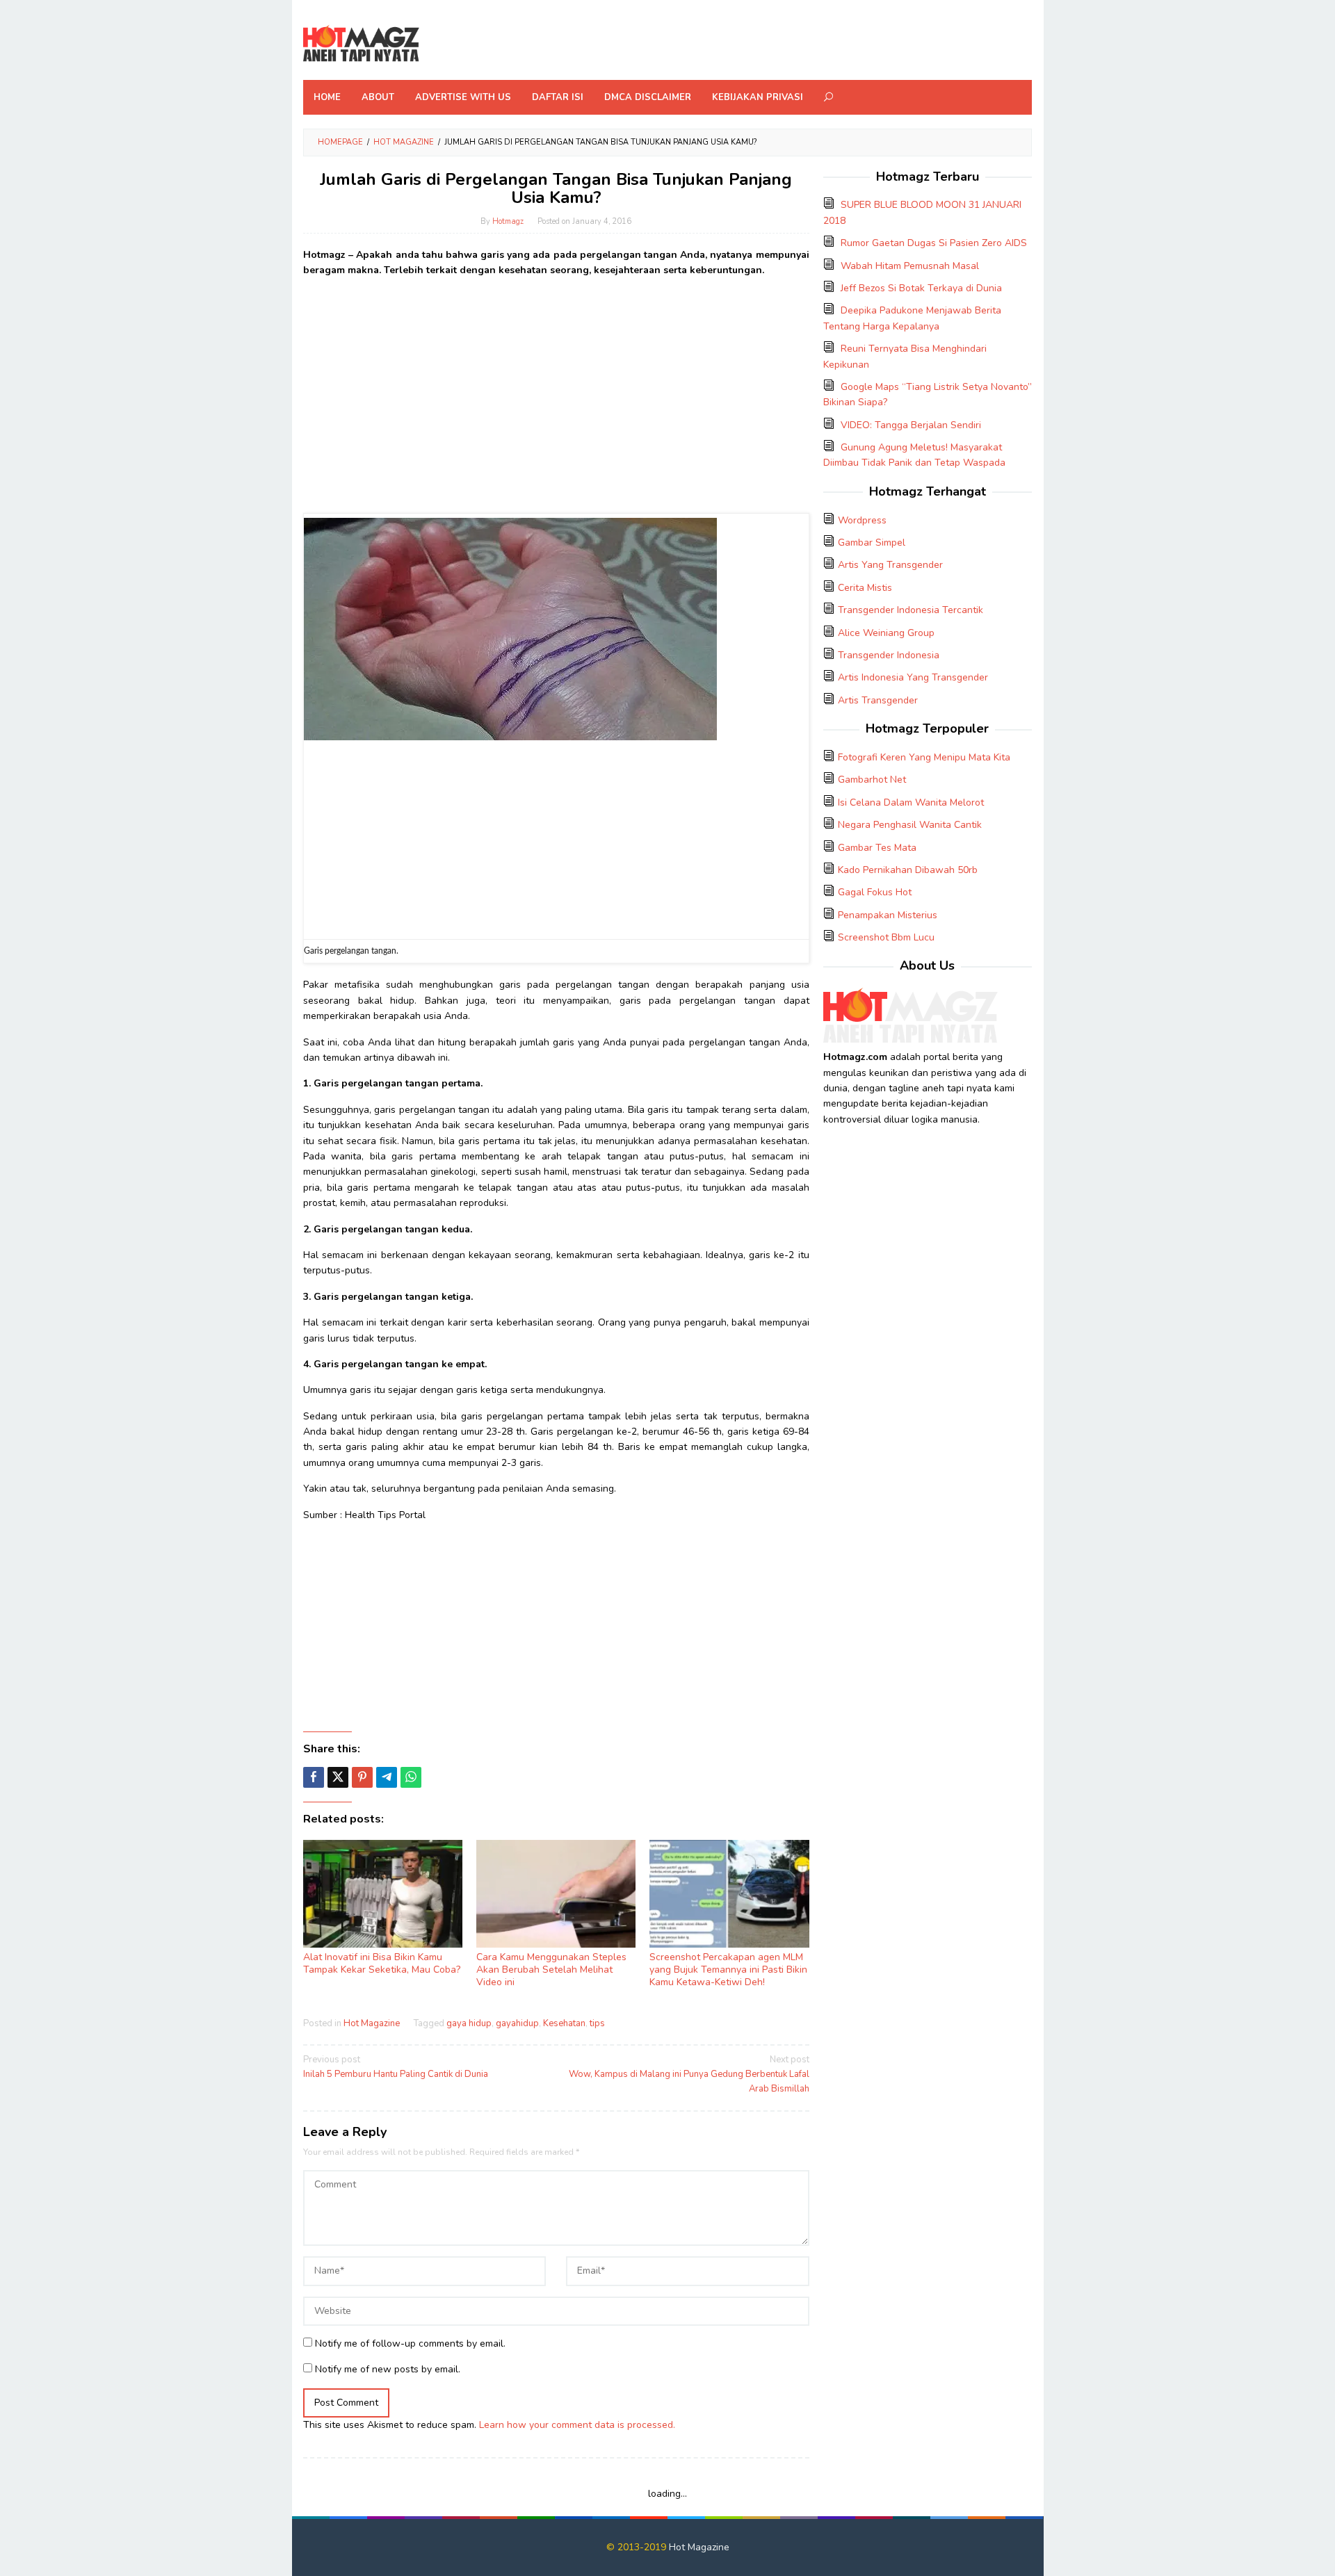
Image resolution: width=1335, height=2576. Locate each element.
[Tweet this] (338, 1777)
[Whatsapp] (411, 1777)
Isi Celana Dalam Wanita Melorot (911, 802)
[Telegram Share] (387, 1777)
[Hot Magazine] (361, 44)
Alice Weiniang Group (886, 633)
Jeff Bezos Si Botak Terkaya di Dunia (921, 288)
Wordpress (862, 520)
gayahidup (517, 2023)
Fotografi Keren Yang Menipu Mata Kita (924, 757)
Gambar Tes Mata (877, 848)
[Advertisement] (556, 386)
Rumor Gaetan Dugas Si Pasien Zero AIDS (934, 243)
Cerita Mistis (865, 588)
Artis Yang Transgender (890, 565)
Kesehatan (564, 2023)
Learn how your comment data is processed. (577, 2425)
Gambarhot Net (872, 780)
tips (597, 2023)
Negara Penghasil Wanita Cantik (910, 825)
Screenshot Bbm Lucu (886, 937)
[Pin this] (362, 1777)
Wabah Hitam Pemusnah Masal (910, 266)
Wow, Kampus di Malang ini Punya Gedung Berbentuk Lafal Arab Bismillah (689, 2074)
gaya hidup (469, 2023)
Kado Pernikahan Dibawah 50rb (908, 870)
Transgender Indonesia (889, 655)
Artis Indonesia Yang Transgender (913, 677)
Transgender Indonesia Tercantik (911, 610)
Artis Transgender (878, 700)
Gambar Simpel (872, 543)
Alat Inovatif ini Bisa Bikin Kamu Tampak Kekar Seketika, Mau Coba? (382, 1963)
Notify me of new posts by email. (388, 2369)
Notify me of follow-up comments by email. (410, 2343)
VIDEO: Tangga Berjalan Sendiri (911, 425)
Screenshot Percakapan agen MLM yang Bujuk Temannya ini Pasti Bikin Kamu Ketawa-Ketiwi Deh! (728, 1970)
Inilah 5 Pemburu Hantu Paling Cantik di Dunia (396, 2067)
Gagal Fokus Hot (875, 892)
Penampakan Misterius (888, 915)
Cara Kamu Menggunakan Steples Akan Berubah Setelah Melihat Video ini (551, 1970)
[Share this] (314, 1777)
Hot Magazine (372, 2023)
